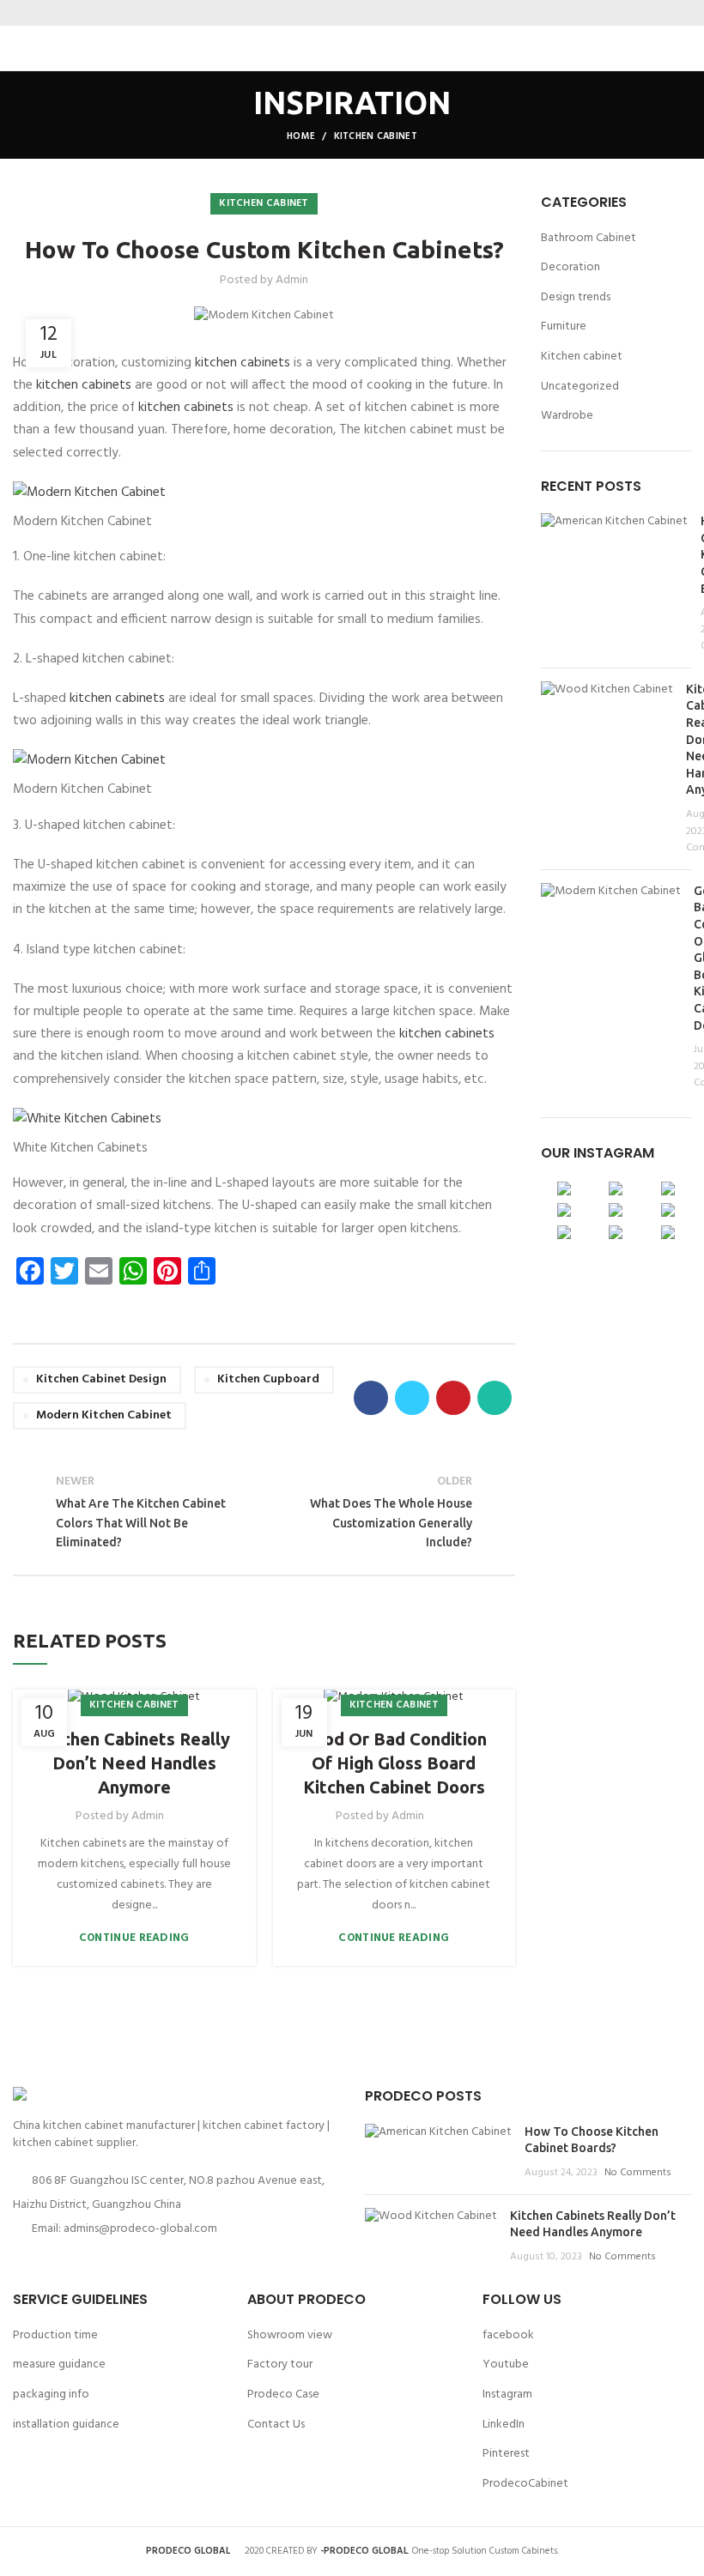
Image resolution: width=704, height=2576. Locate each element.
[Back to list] (264, 1513)
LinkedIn (504, 2425)
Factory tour (280, 2364)
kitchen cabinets (243, 363)
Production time (55, 2335)
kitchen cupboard (268, 1379)
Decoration (570, 268)
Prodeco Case (283, 2395)
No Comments (638, 2173)
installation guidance (66, 2425)
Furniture (564, 327)
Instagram (507, 2395)
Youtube (506, 2364)
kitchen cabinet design (101, 1379)
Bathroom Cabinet (589, 239)
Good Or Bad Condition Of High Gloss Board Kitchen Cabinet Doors (394, 1763)
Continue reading (134, 1938)
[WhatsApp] (384, 13)
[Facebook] (320, 13)
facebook (508, 2335)
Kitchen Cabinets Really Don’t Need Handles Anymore (134, 1763)
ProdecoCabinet (525, 2484)
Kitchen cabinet (376, 136)
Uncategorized (580, 387)
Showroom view (290, 2335)
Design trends (576, 298)
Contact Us (276, 2425)
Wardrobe (567, 416)
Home (301, 136)
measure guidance (59, 2364)
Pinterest (506, 2454)
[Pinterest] (363, 13)
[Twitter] (341, 13)
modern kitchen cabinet (104, 1415)
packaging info (51, 2395)
